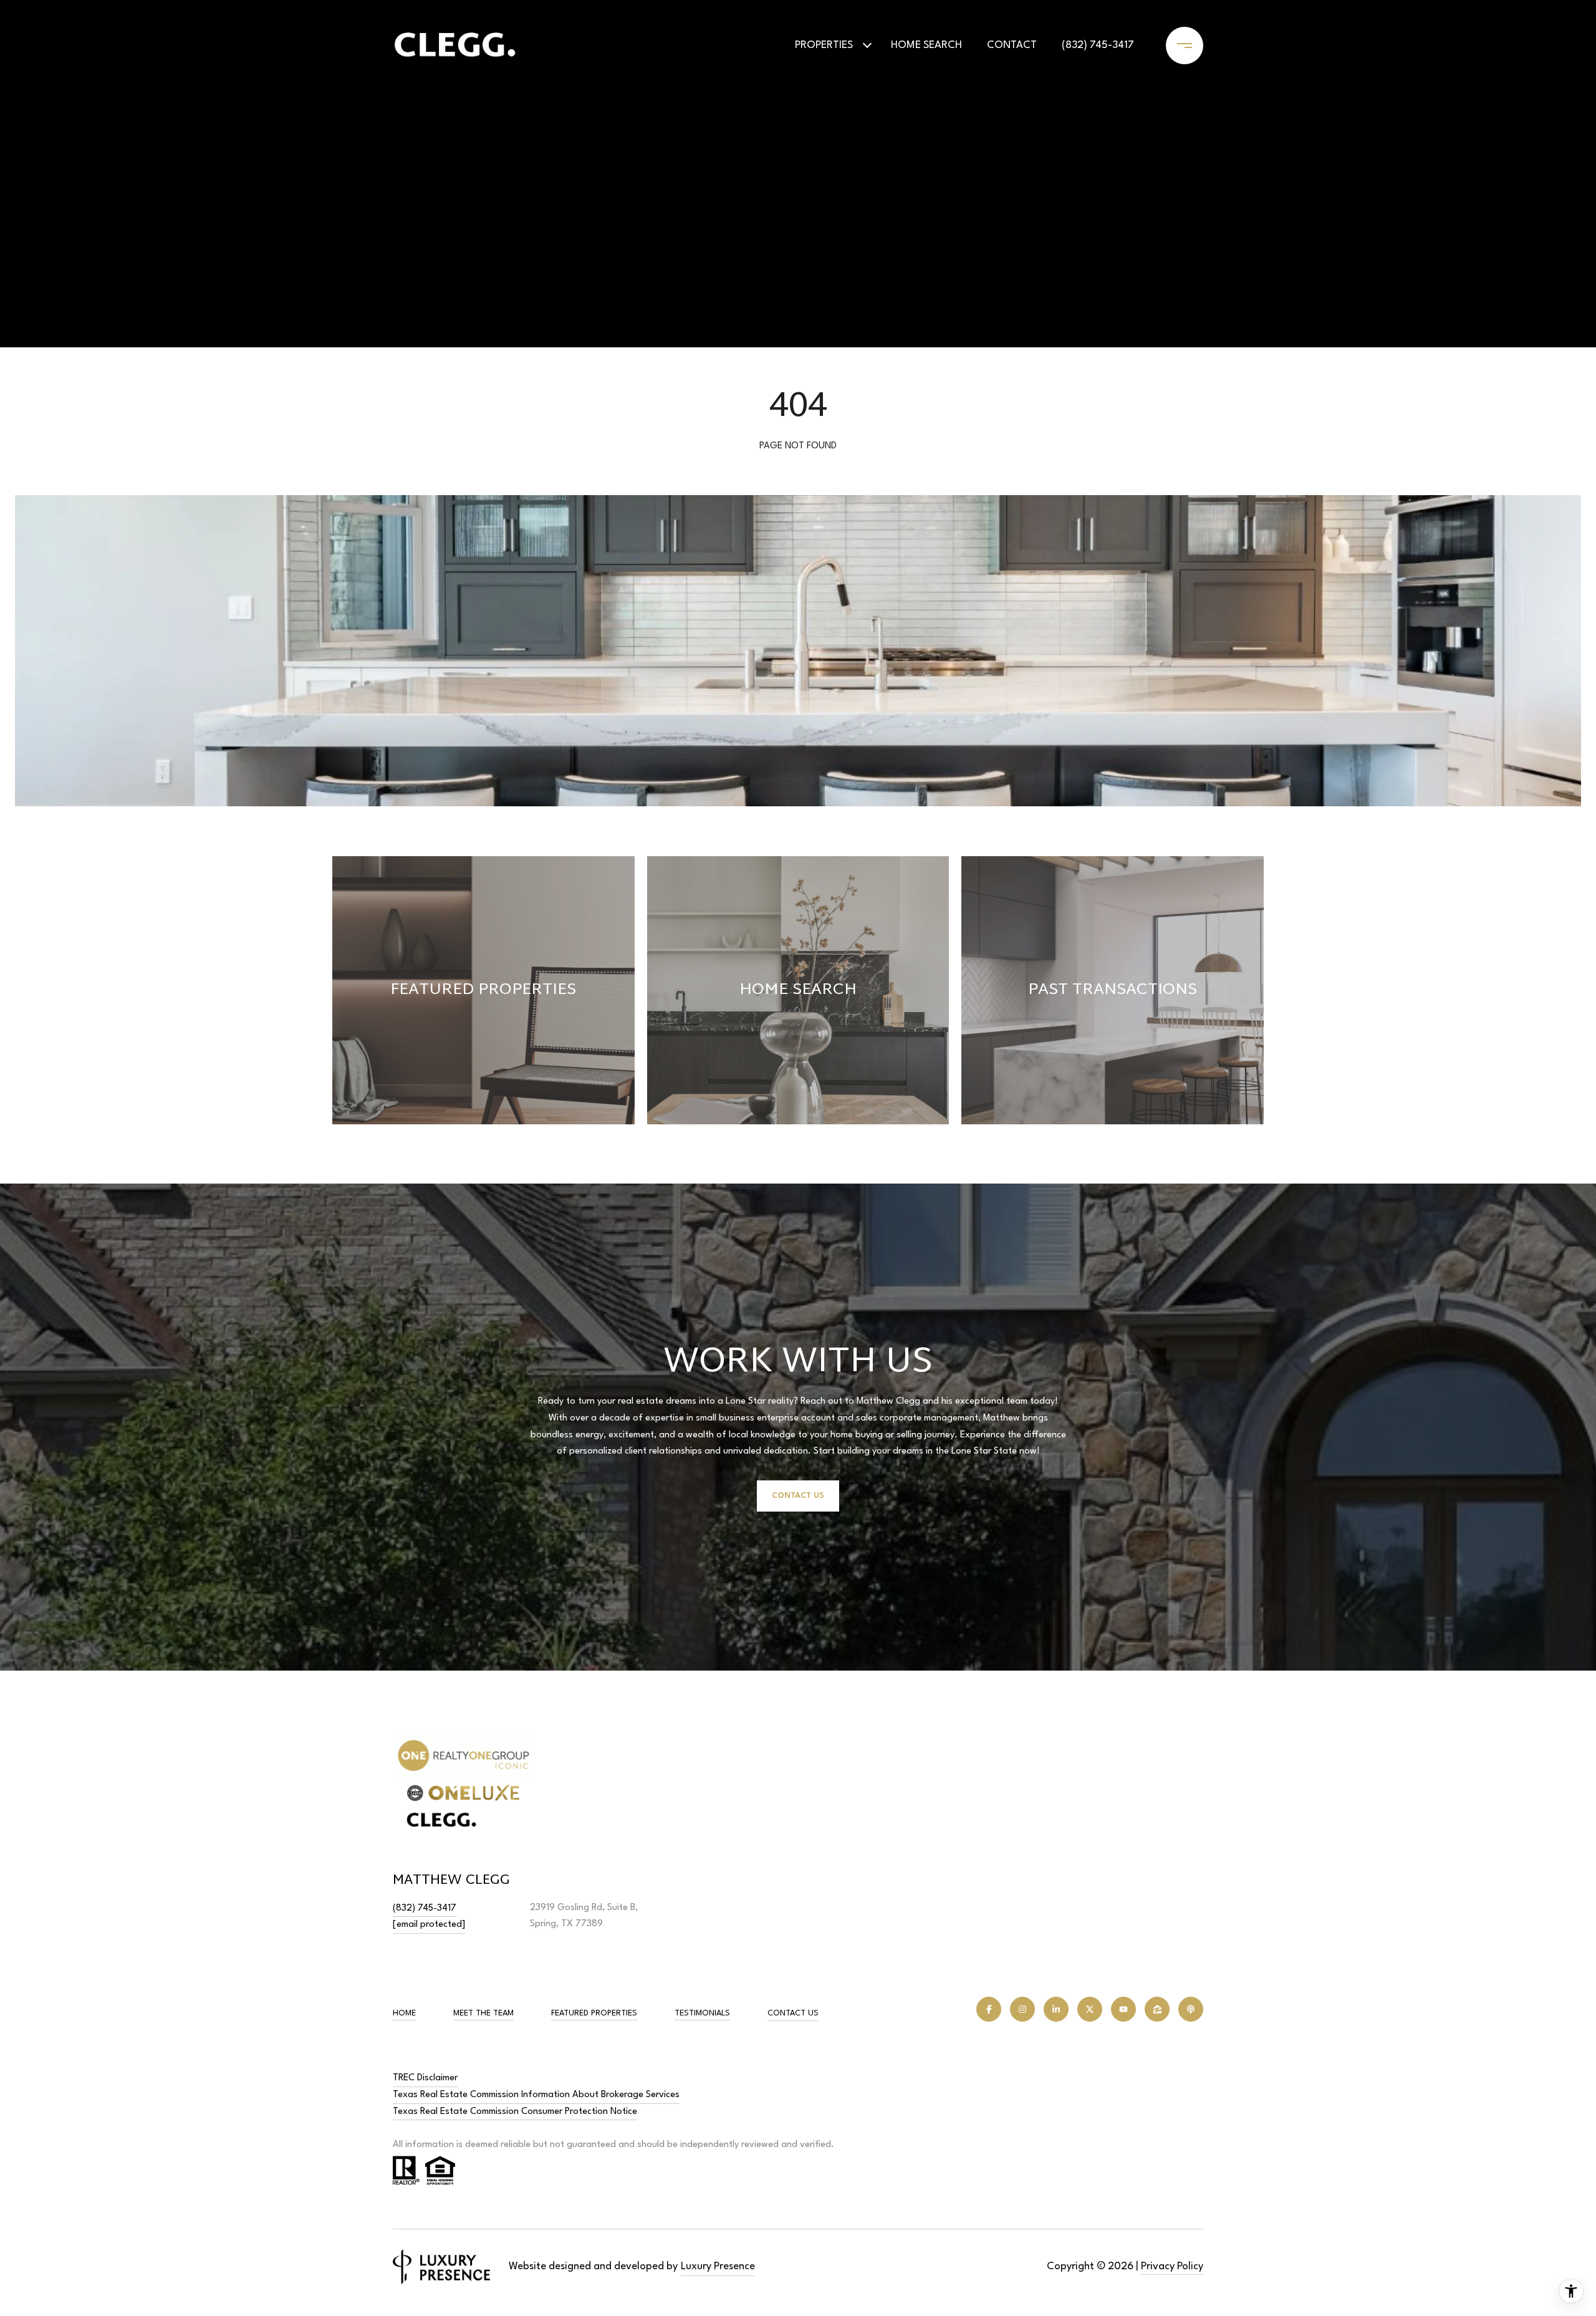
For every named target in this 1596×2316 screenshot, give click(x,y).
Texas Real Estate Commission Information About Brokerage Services (536, 2095)
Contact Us (793, 2013)
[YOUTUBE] (1123, 2009)
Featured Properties (594, 2013)
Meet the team (483, 2013)
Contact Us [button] (798, 1496)
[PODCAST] (1191, 2009)
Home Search (926, 45)
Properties (824, 45)
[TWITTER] (1090, 2009)
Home (404, 2013)
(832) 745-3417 (1098, 45)
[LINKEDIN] (1056, 2009)
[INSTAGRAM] (1022, 2009)
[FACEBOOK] (989, 2009)
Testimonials (702, 2013)
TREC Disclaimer (425, 2078)
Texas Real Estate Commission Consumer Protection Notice (515, 2112)
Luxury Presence (718, 2266)
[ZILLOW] (1157, 2009)
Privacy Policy (1172, 2266)
